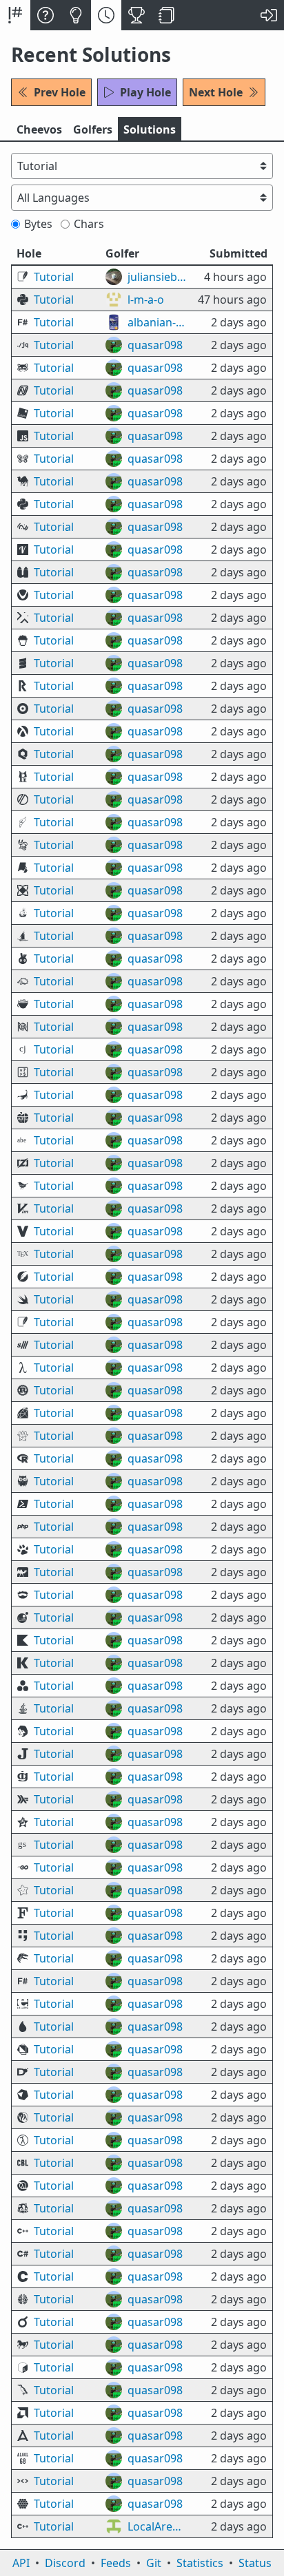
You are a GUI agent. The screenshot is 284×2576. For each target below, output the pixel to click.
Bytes (38, 224)
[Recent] (106, 15)
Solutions (150, 129)
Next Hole (216, 92)
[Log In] (269, 15)
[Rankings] (136, 15)
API (21, 2563)
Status (255, 2563)
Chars (89, 224)
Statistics (200, 2563)
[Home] (15, 15)
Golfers (93, 129)
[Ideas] (76, 15)
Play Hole (145, 92)
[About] (45, 15)
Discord (65, 2563)
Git (154, 2563)
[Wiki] (167, 15)
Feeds (116, 2563)
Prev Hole (60, 92)
